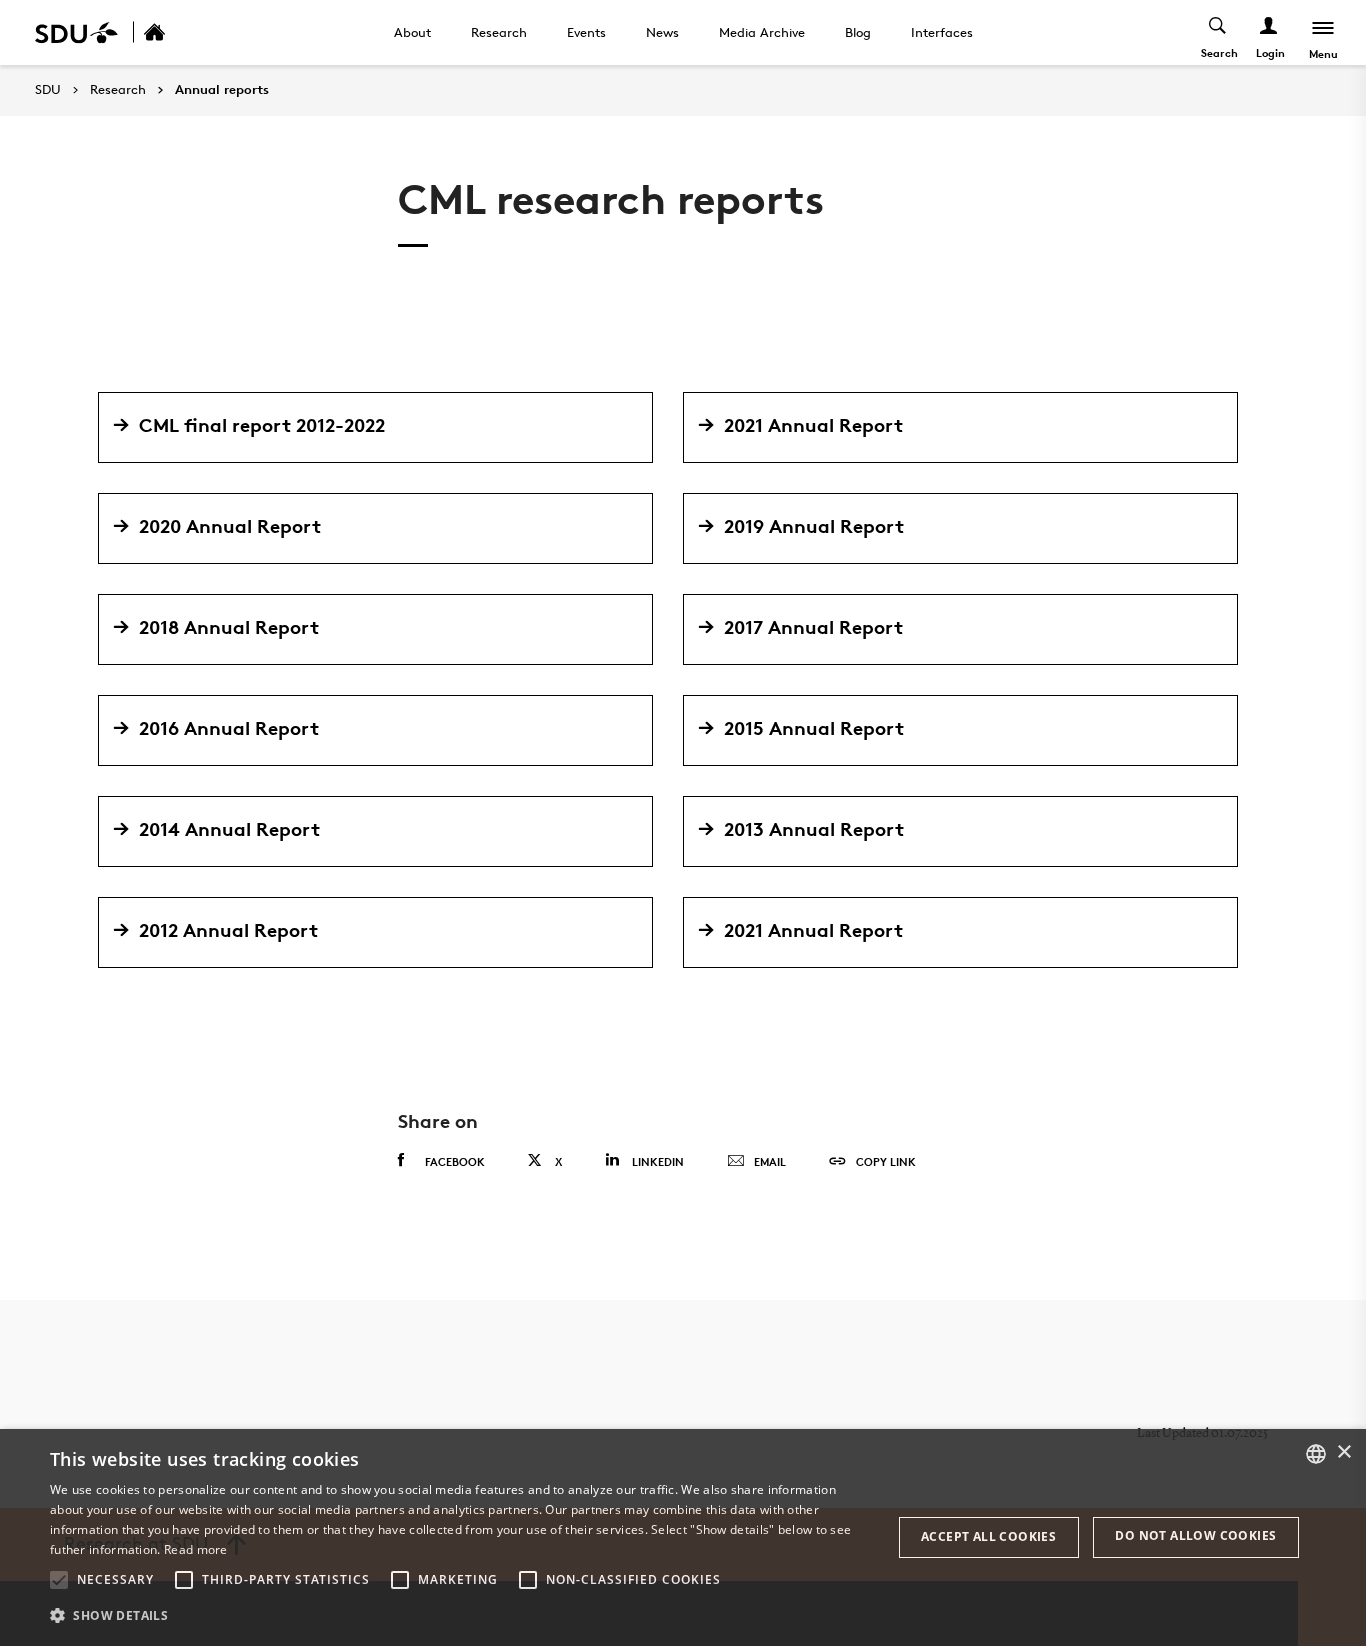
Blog (858, 32)
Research (499, 32)
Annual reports (222, 90)
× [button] (1343, 1452)
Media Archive (762, 32)
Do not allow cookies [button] (1195, 1535)
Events (586, 32)
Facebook (455, 1161)
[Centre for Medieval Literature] (176, 32)
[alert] (683, 1537)
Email (770, 1161)
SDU (48, 89)
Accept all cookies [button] (988, 1536)
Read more (196, 1549)
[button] (59, 1580)
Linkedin (658, 1161)
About (412, 32)
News (662, 32)
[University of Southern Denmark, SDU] (76, 32)
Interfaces (942, 32)
